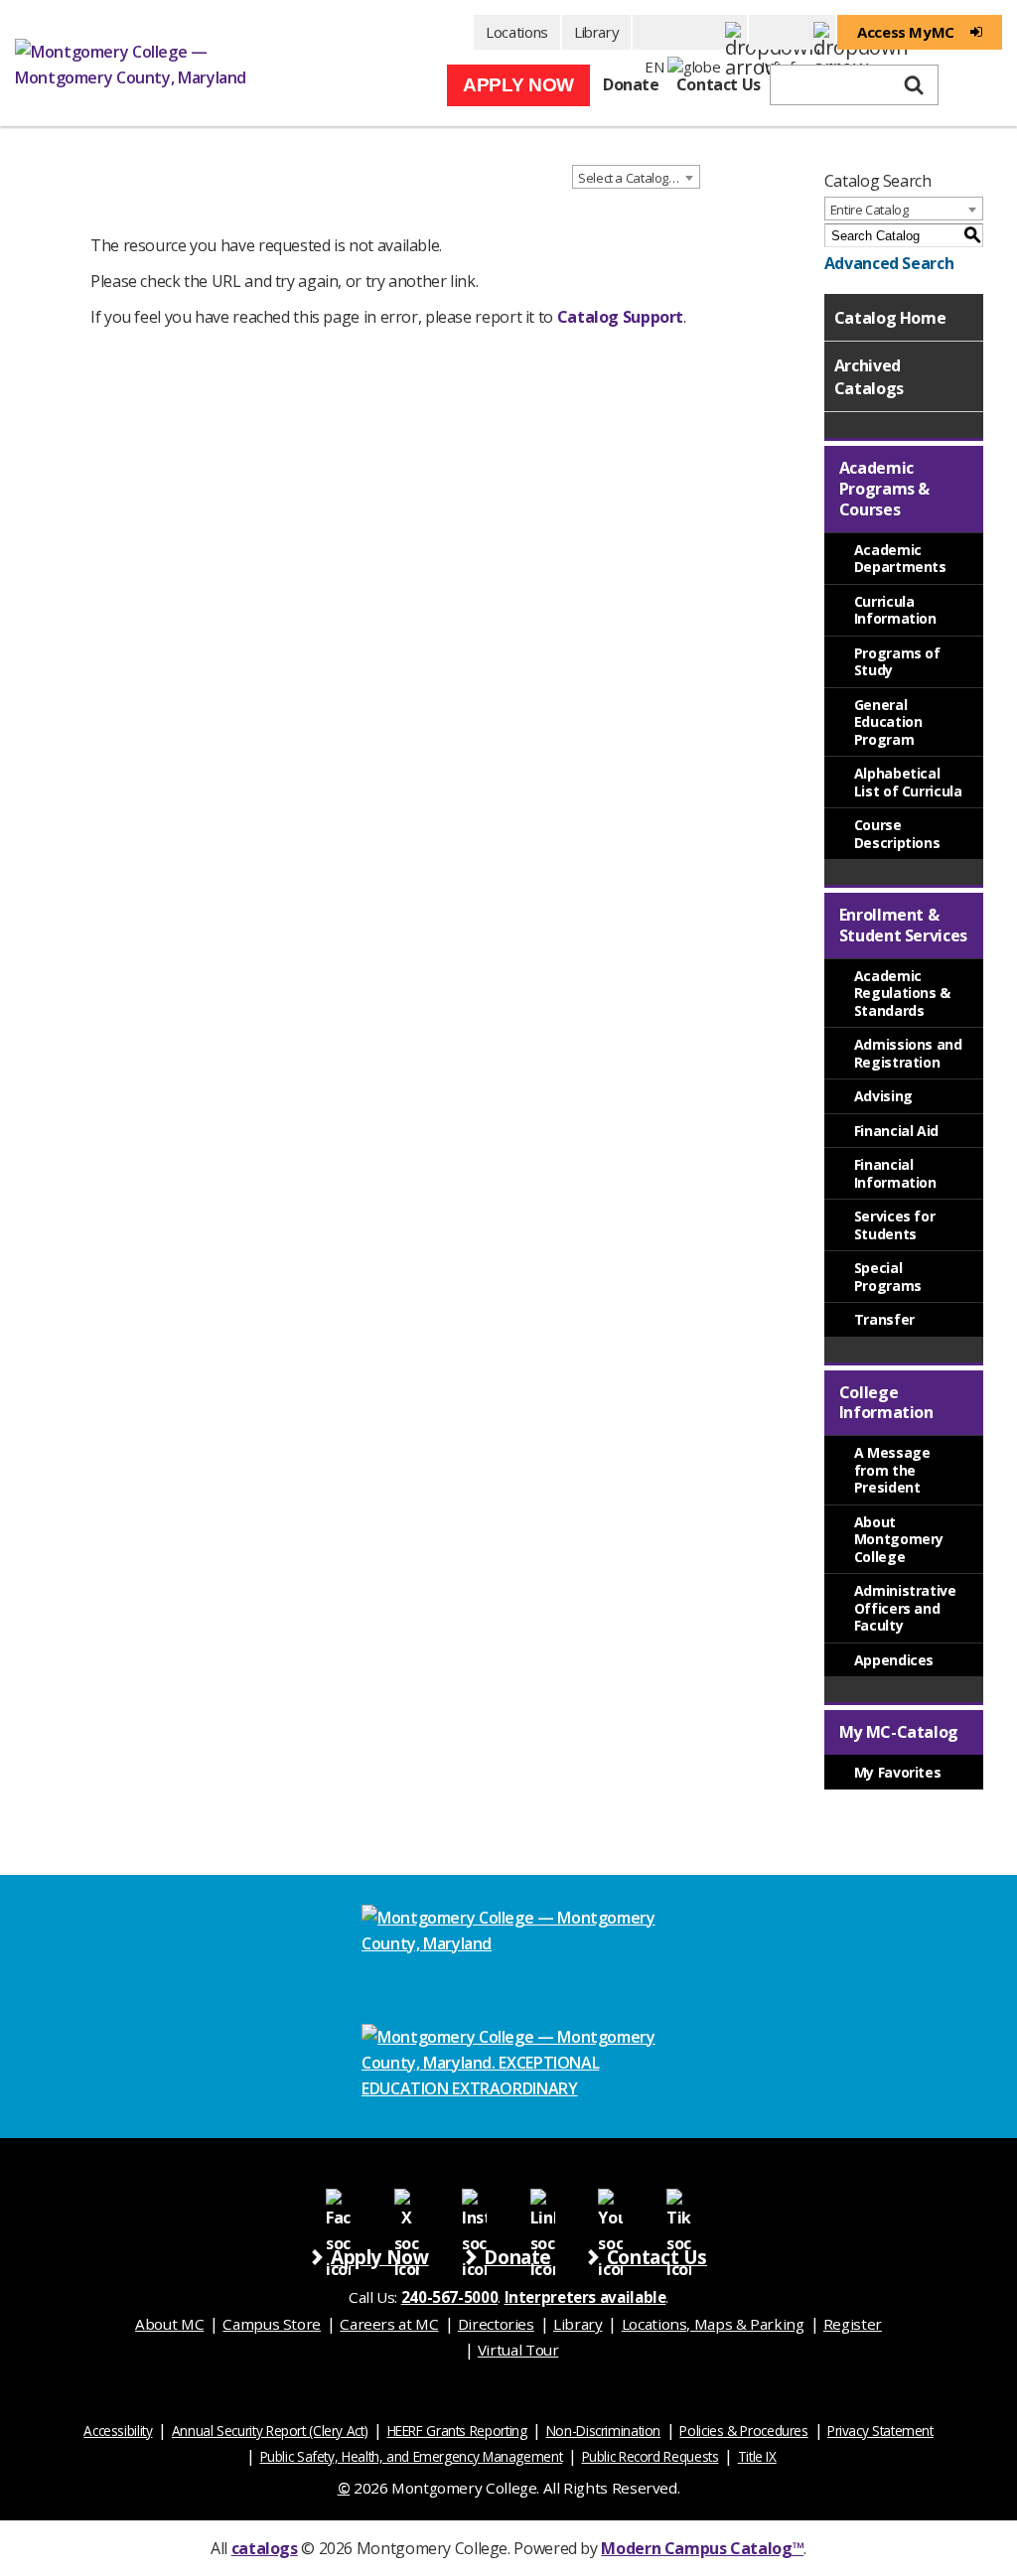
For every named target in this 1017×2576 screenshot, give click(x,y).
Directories (496, 2324)
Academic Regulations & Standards (902, 993)
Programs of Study (897, 662)
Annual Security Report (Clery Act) (270, 2431)
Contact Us (719, 84)
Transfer (884, 1319)
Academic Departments (900, 559)
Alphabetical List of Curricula (908, 782)
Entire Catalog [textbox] (870, 210)
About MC (169, 2324)
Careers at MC (389, 2324)
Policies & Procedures (743, 2431)
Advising (883, 1096)
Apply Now (518, 85)
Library (596, 32)
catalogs (265, 2548)
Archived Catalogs (869, 376)
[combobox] (636, 177)
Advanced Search (889, 263)
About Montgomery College (899, 1539)
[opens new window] (338, 2200)
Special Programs (888, 1277)
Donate (631, 84)
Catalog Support (620, 317)
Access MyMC (906, 32)
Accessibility (118, 2431)
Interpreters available (585, 2297)
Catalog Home (890, 318)
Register (853, 2324)
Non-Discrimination (603, 2431)
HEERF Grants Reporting (457, 2431)
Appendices (894, 1660)
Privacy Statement (880, 2431)
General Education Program (888, 722)
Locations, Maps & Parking (713, 2324)
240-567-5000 (450, 2297)
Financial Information (895, 1173)
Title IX (757, 2456)
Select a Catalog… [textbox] (629, 178)
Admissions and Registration (908, 1053)
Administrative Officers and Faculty (905, 1608)
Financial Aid (896, 1131)
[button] (690, 32)
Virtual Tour (518, 2350)
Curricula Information (895, 610)
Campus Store (272, 2324)
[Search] (914, 85)
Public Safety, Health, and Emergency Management (412, 2456)
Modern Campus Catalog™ (702, 2548)
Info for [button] (792, 32)
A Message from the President (892, 1470)
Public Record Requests (651, 2456)
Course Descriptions (897, 834)
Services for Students (895, 1225)
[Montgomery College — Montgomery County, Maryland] (144, 63)
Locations (517, 32)
